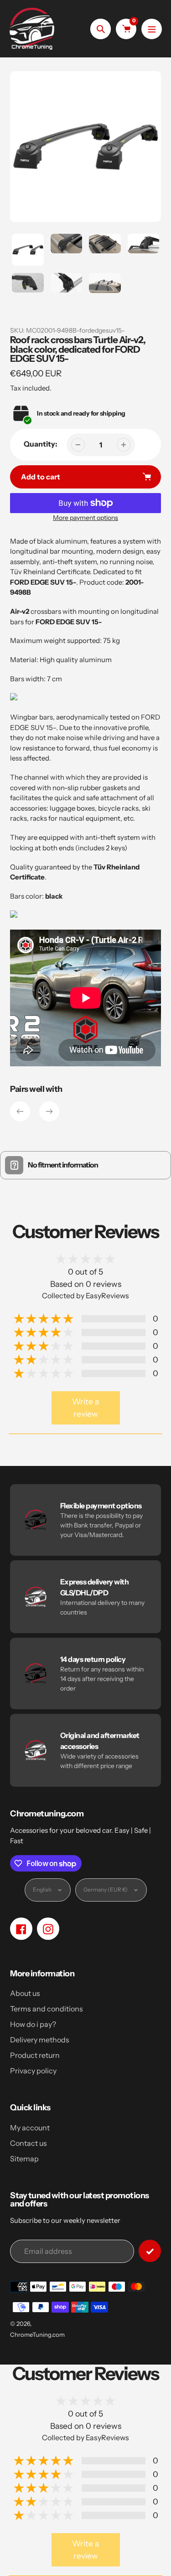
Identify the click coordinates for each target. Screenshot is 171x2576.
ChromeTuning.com (37, 2334)
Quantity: (41, 444)
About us (25, 1993)
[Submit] (150, 2251)
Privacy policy (33, 2071)
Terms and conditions (47, 2009)
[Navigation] (152, 29)
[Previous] (20, 1111)
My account (30, 2128)
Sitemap (24, 2159)
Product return (35, 2055)
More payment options (85, 518)
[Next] (49, 1111)
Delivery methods (40, 2040)
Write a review (85, 1407)
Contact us (28, 2143)
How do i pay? (33, 2024)
